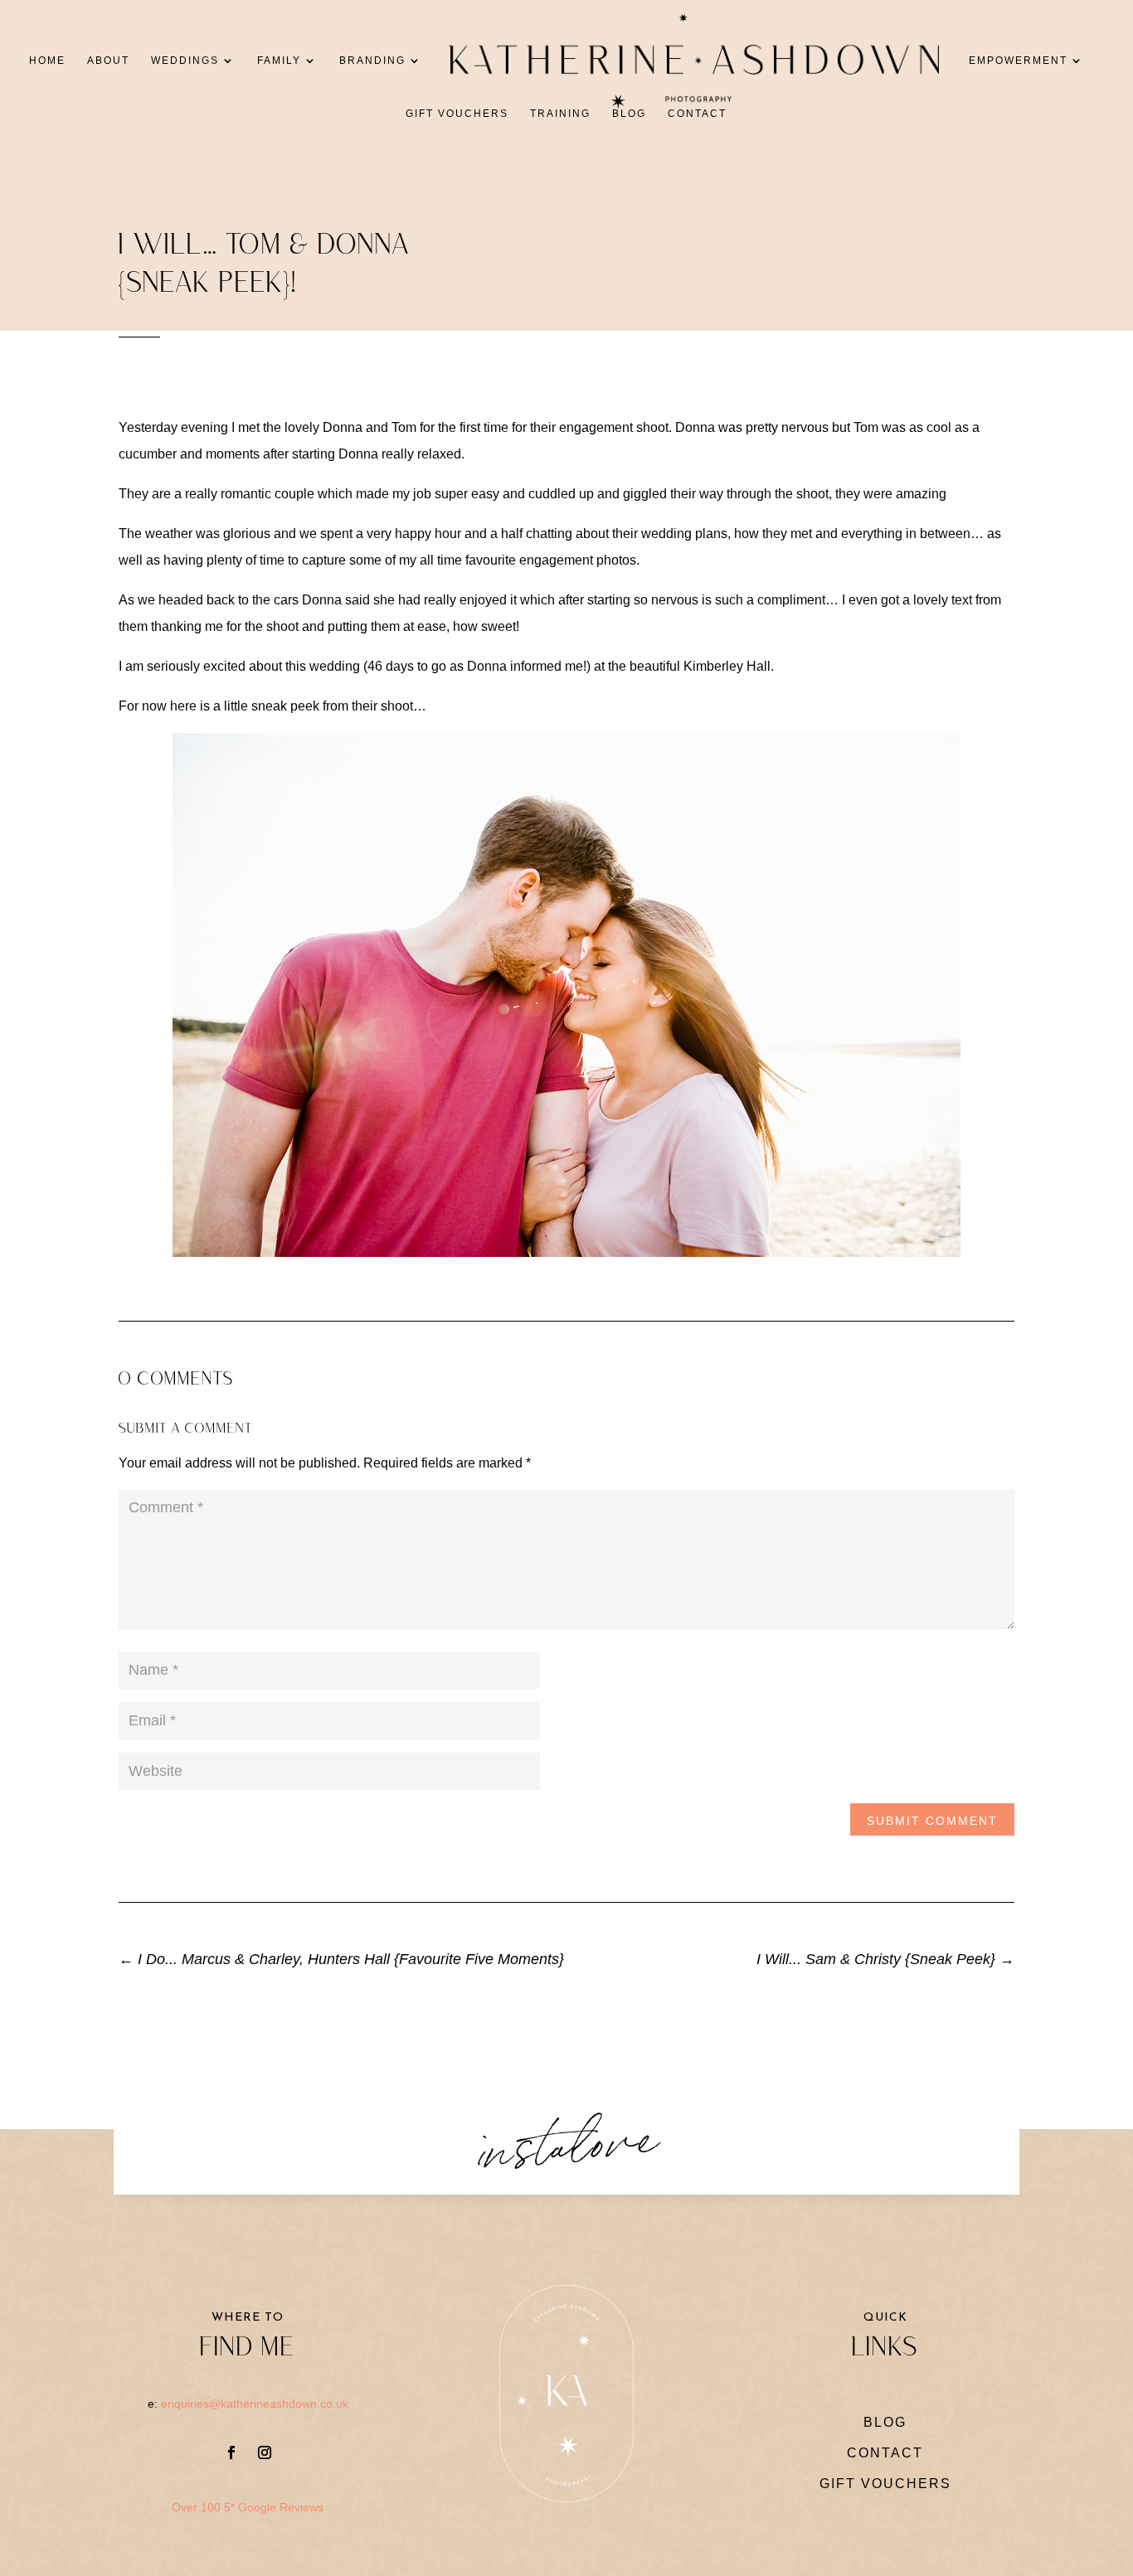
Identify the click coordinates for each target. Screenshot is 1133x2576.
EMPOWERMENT (1018, 61)
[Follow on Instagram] (265, 2452)
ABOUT (108, 61)
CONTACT (697, 114)
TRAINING (560, 114)
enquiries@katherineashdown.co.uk (255, 2404)
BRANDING (372, 61)
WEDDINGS (185, 61)
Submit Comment (932, 1821)
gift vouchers (885, 2484)
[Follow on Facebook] (231, 2452)
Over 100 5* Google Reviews (248, 2507)
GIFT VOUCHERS (457, 114)
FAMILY (279, 61)
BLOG (629, 114)
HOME (47, 61)
